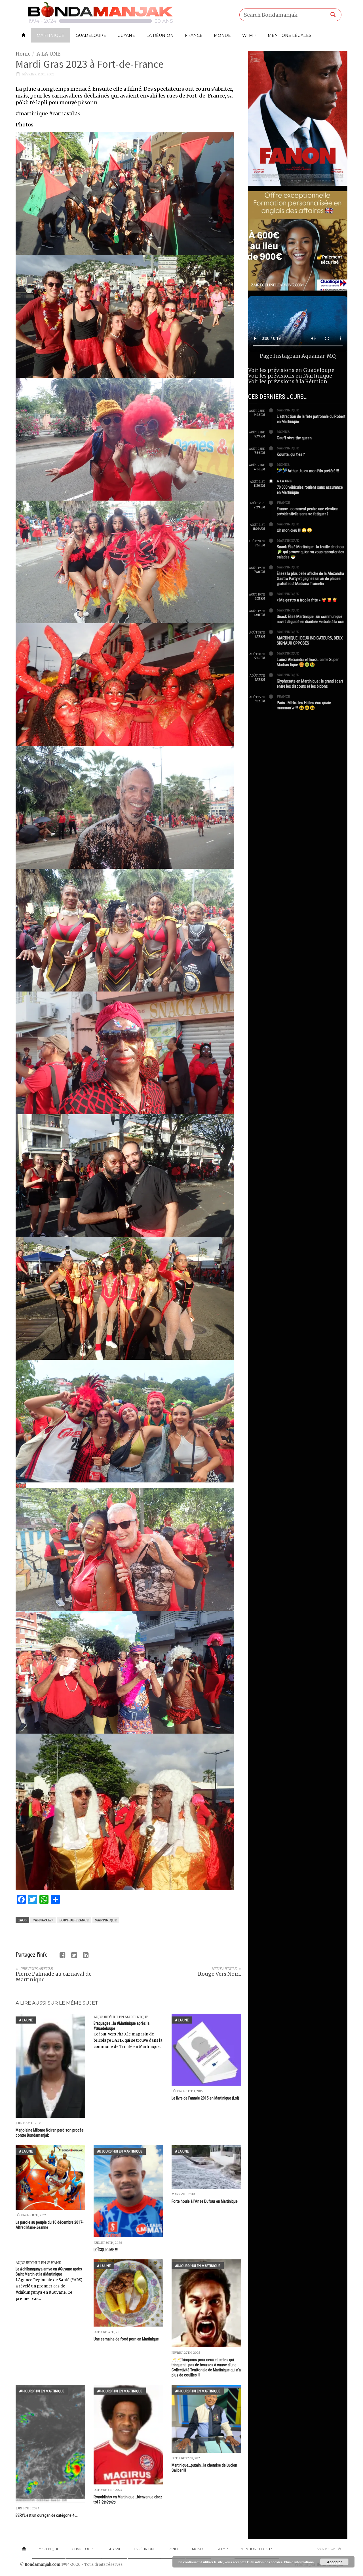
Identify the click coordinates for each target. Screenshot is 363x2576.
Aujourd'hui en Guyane (38, 2263)
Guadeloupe (91, 35)
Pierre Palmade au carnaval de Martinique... (54, 1977)
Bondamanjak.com (43, 2565)
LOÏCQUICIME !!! (106, 2250)
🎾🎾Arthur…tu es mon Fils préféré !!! (308, 471)
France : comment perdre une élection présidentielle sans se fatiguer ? (308, 511)
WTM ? (249, 35)
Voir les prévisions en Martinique (290, 376)
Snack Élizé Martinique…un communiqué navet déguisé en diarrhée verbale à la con (311, 619)
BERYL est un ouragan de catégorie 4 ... (47, 2515)
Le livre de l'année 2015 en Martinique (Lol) (205, 2098)
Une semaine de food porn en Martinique (126, 2339)
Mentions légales (290, 35)
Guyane (126, 35)
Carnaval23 (43, 1920)
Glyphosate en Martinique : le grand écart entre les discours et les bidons (310, 684)
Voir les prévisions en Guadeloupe (291, 370)
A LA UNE (48, 54)
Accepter (334, 2562)
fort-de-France (74, 1920)
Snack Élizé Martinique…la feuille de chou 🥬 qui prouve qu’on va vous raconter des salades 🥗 (311, 552)
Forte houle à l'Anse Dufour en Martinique (205, 2201)
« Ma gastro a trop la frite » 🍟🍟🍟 (307, 600)
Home (23, 54)
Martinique (50, 35)
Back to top (326, 2549)
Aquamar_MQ (319, 356)
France (194, 35)
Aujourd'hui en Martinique (121, 2017)
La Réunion (160, 35)
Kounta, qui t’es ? (291, 454)
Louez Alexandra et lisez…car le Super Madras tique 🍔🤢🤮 (308, 662)
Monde (222, 35)
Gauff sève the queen (294, 438)
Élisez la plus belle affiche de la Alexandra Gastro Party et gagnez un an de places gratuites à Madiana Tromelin (310, 579)
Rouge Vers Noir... (220, 1974)
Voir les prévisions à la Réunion (288, 381)
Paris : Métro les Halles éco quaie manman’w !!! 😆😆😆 (304, 705)
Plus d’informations (299, 2562)
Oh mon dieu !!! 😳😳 (295, 530)
